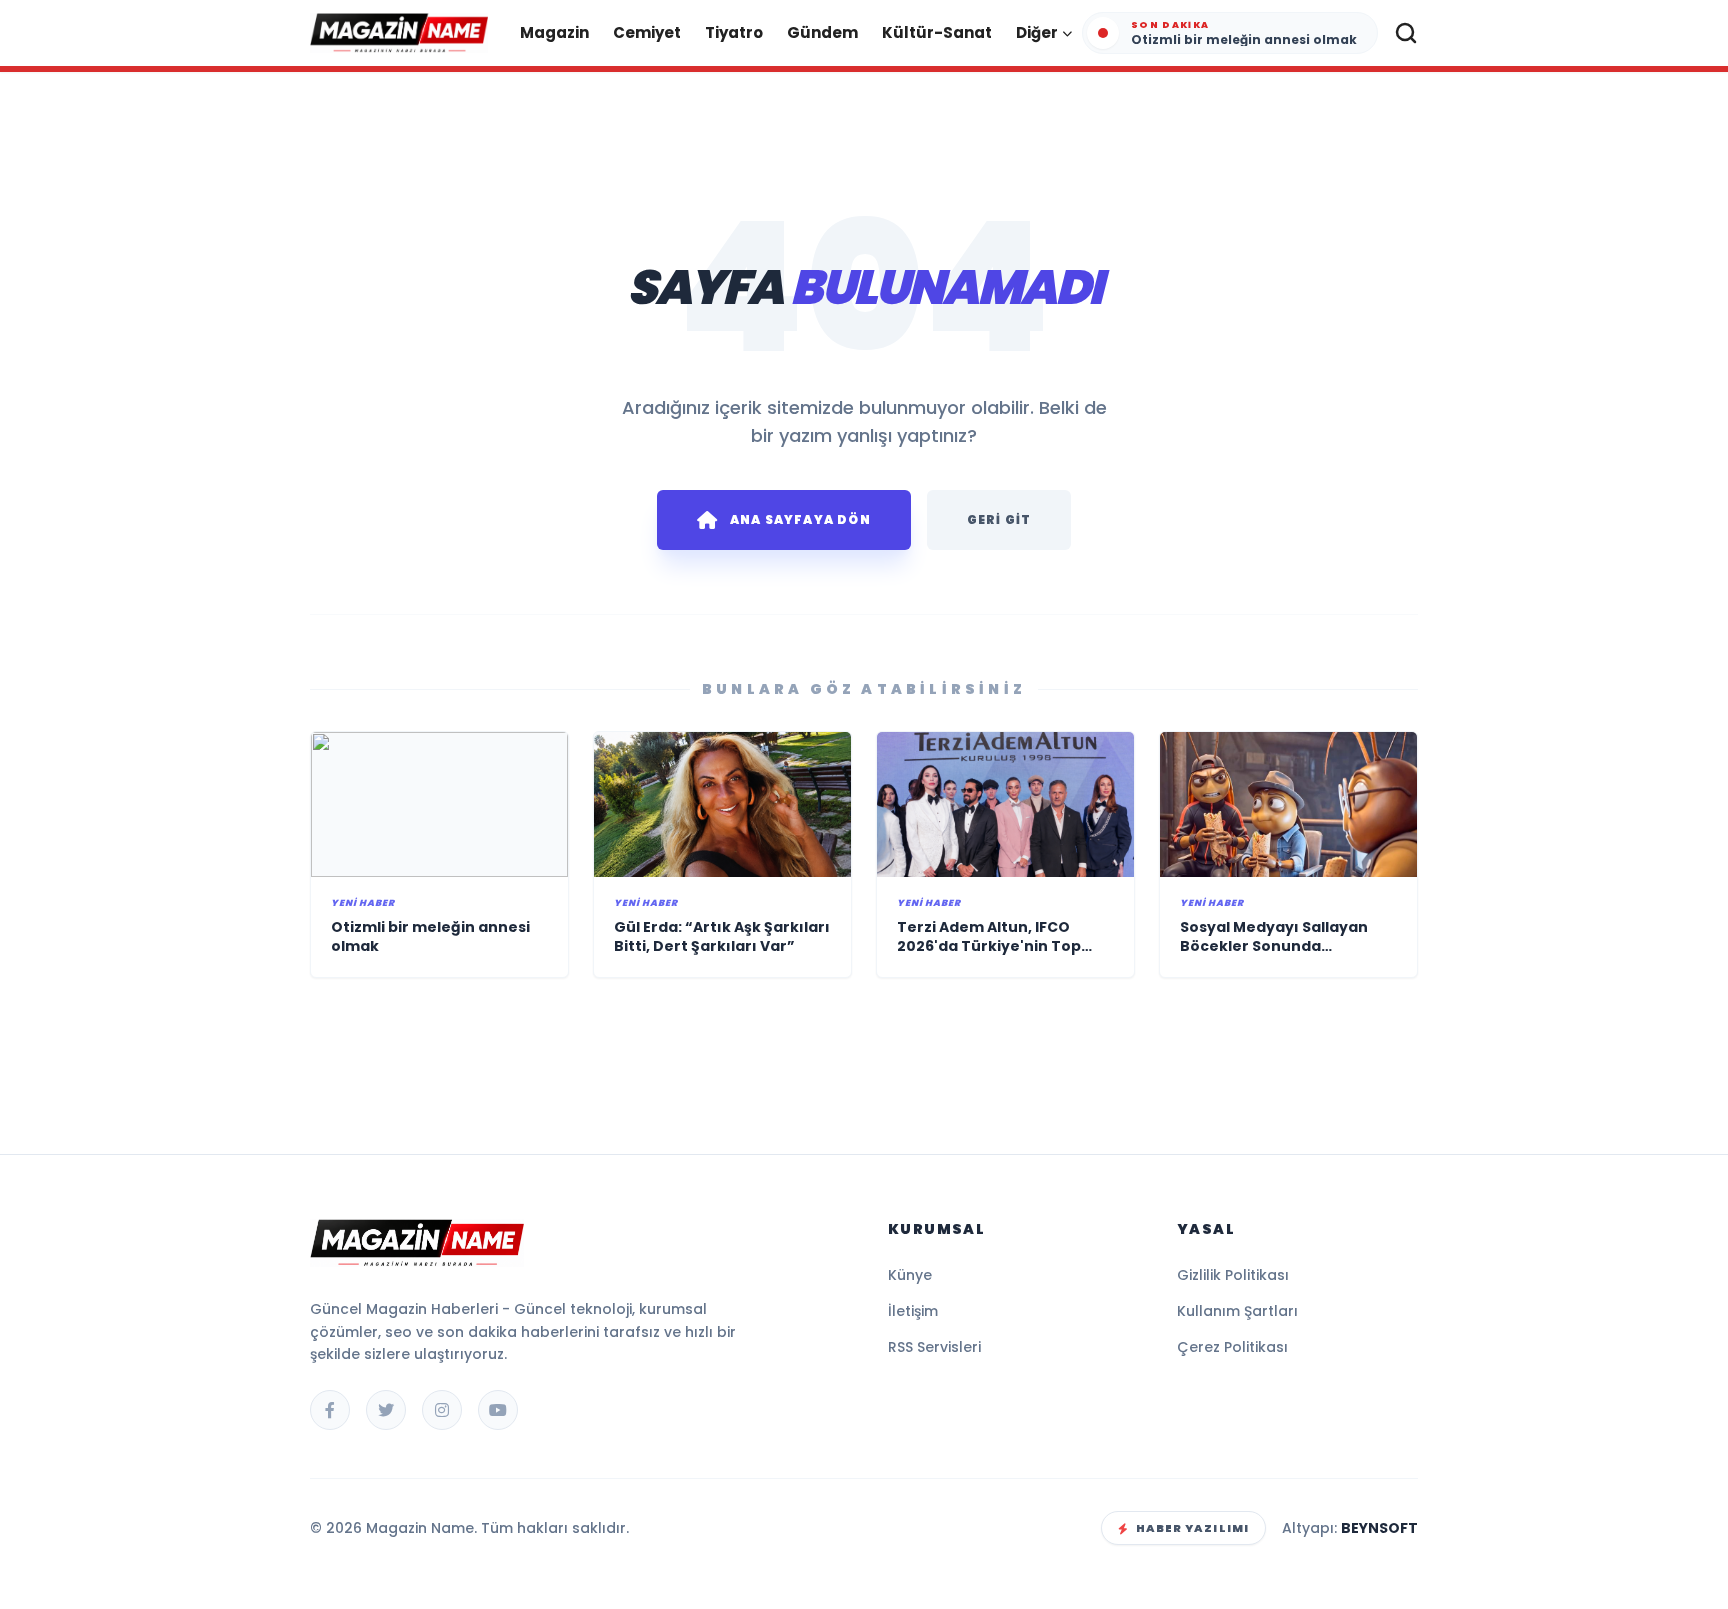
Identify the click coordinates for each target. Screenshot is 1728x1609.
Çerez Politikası (1232, 1347)
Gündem (822, 32)
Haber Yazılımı (1192, 1528)
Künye (910, 1275)
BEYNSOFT (1379, 1528)
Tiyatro (734, 32)
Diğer (1037, 32)
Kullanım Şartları (1237, 1311)
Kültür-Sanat (937, 32)
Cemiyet (647, 32)
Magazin (554, 32)
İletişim (913, 1311)
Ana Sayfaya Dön (800, 519)
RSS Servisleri (934, 1347)
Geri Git (999, 519)
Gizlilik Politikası (1233, 1275)
